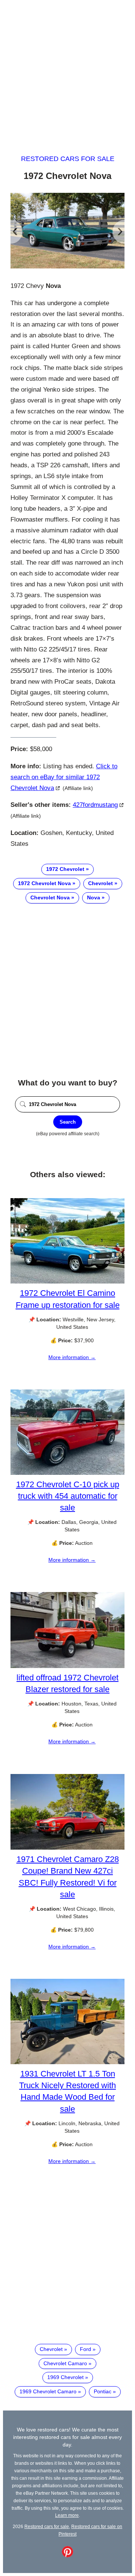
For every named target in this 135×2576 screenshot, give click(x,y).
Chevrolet (100, 883)
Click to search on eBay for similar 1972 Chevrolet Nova (64, 777)
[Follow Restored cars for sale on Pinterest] (67, 2555)
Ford (85, 2349)
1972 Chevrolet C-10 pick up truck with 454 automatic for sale (68, 1496)
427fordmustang (95, 805)
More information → (72, 1357)
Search (68, 1122)
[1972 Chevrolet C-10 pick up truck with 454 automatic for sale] (67, 1473)
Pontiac (103, 2391)
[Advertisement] (67, 70)
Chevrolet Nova (50, 897)
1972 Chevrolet (65, 869)
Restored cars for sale (68, 159)
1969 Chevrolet (65, 2377)
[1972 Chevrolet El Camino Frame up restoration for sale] (67, 1282)
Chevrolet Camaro (65, 2363)
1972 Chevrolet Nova (44, 883)
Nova (94, 897)
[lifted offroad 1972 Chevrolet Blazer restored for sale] (67, 1666)
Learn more (67, 2515)
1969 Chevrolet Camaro (48, 2391)
